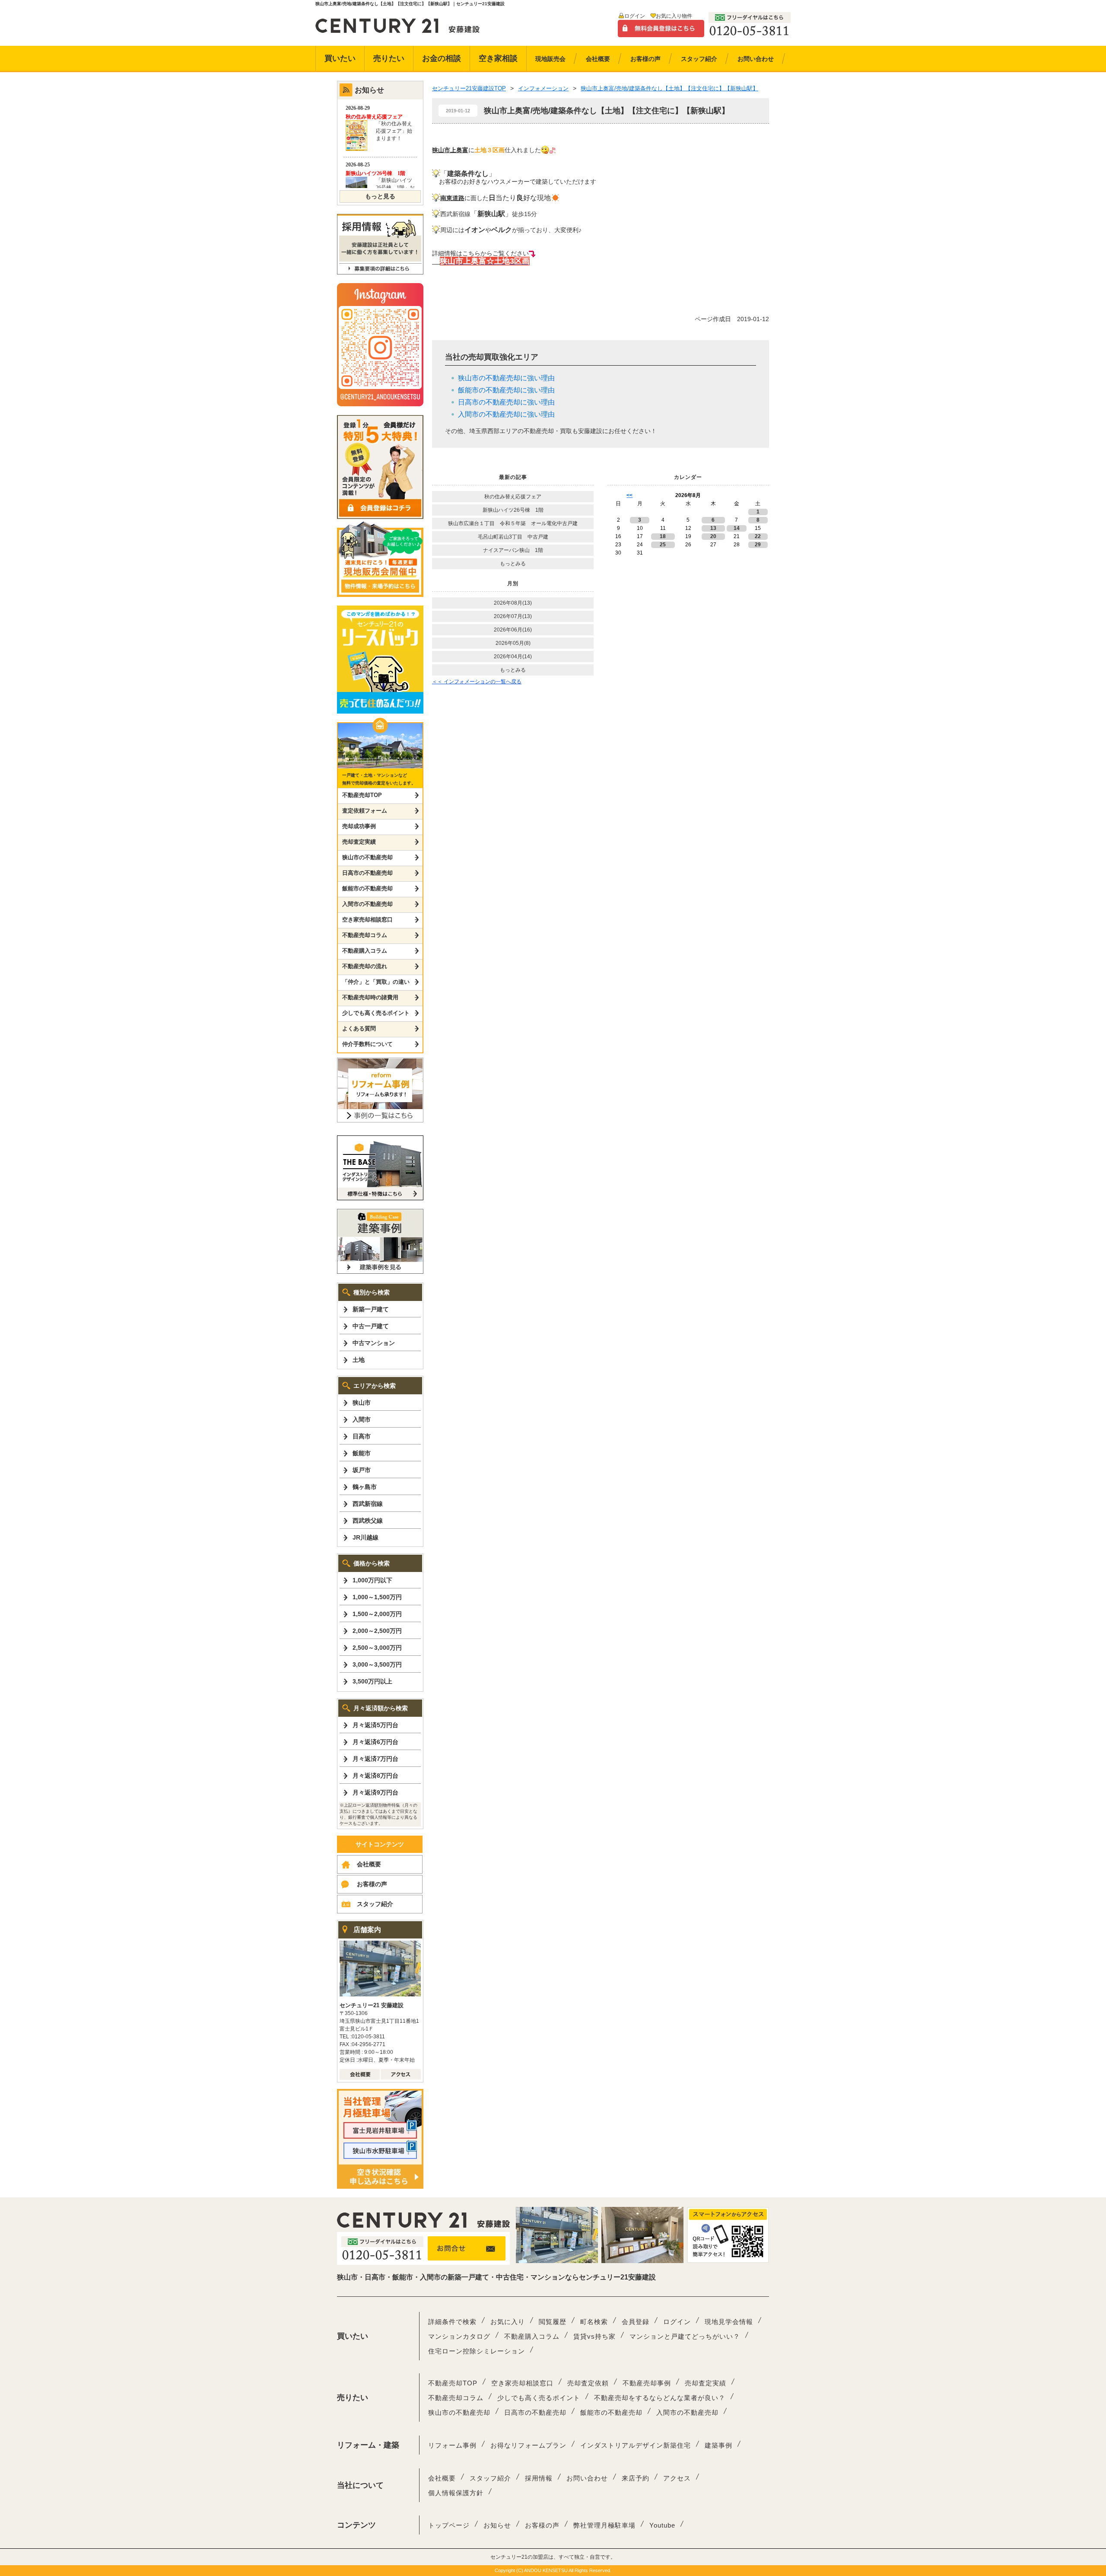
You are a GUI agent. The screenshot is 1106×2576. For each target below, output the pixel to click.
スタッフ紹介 (375, 1904)
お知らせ (497, 2525)
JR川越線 (365, 1537)
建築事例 (718, 2445)
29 (758, 545)
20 (713, 536)
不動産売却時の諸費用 (370, 997)
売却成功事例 (359, 826)
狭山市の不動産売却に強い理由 (506, 378)
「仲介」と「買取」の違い (376, 982)
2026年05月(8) (513, 643)
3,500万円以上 (372, 1681)
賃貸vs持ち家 (594, 2336)
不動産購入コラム (365, 951)
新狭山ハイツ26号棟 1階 (516, 510)
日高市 (362, 1436)
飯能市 (362, 1453)
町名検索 (594, 2322)
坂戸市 (362, 1470)
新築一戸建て (371, 1309)
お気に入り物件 (674, 16)
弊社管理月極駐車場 (604, 2525)
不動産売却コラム (365, 935)
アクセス (677, 2478)
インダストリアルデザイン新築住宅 (636, 2445)
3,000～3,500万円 (377, 1664)
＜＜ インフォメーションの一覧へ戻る (477, 682)
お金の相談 (442, 58)
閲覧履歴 (553, 2322)
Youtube (662, 2525)
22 (758, 536)
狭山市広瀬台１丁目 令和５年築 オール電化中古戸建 (513, 523)
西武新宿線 (368, 1504)
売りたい (389, 58)
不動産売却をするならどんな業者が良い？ (660, 2398)
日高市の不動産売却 (367, 873)
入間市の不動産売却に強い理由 (506, 414)
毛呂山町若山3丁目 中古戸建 (513, 537)
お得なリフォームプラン (528, 2445)
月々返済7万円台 (375, 1759)
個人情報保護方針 (456, 2493)
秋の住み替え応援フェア (513, 497)
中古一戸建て (371, 1326)
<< (629, 495)
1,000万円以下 (372, 1580)
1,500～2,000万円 (377, 1614)
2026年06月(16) (513, 630)
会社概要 (369, 1864)
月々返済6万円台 (375, 1742)
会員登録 (636, 2322)
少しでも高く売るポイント (376, 1013)
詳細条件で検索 (452, 2322)
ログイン (635, 16)
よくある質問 (359, 1028)
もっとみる (513, 564)
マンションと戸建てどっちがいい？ (685, 2336)
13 (713, 528)
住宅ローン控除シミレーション (477, 2351)
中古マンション (374, 1343)
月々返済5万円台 (375, 1725)
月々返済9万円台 (375, 1792)
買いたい (340, 58)
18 (663, 536)
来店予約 (636, 2478)
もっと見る (380, 196)
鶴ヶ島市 (365, 1487)
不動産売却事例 (647, 2383)
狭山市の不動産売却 (367, 857)
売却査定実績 (359, 842)
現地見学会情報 (729, 2322)
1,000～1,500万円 (377, 1597)
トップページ (449, 2525)
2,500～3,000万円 (377, 1648)
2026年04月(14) (513, 657)
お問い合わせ (587, 2478)
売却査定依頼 (588, 2383)
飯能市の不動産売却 (367, 888)
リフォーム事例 (452, 2445)
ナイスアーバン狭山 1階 (513, 550)
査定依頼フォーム (365, 811)
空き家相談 (498, 58)
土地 (359, 1360)
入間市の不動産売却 (367, 904)
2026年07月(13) (513, 616)
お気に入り (508, 2322)
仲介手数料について (367, 1044)
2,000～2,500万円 (377, 1631)
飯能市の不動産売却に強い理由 (506, 390)
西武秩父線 (368, 1521)
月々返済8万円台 (375, 1776)
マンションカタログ (459, 2336)
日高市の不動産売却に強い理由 (506, 402)
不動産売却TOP (362, 795)
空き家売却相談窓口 (367, 920)
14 (737, 528)
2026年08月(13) (513, 603)
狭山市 (362, 1403)
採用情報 (539, 2478)
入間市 (362, 1419)
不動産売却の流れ (365, 966)
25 (663, 545)
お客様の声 (372, 1884)
